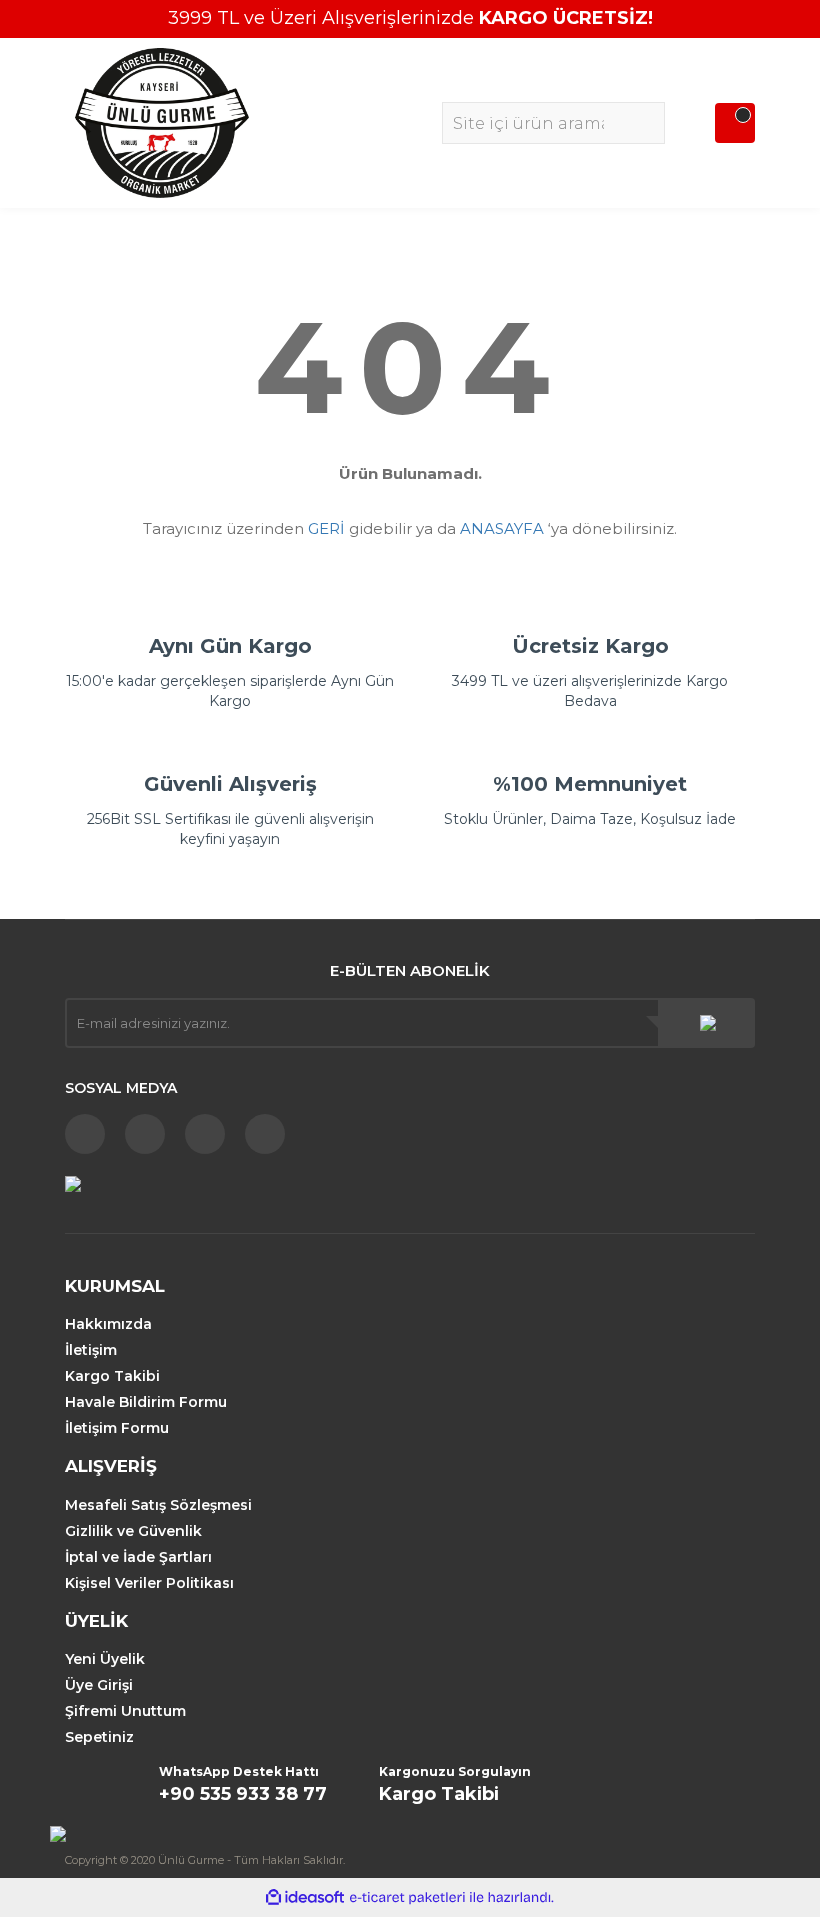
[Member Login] (695, 123)
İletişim (91, 1350)
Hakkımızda (108, 1324)
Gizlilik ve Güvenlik (133, 1531)
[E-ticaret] (407, 1898)
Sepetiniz (99, 1737)
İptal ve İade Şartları (138, 1557)
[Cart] (735, 123)
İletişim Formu (117, 1428)
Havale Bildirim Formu (146, 1402)
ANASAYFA (502, 528)
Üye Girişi (99, 1685)
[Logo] (162, 121)
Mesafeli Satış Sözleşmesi (158, 1505)
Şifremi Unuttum (125, 1711)
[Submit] (707, 1023)
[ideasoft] (305, 1897)
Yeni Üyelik (105, 1659)
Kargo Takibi (112, 1376)
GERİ (326, 528)
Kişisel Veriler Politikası (149, 1583)
